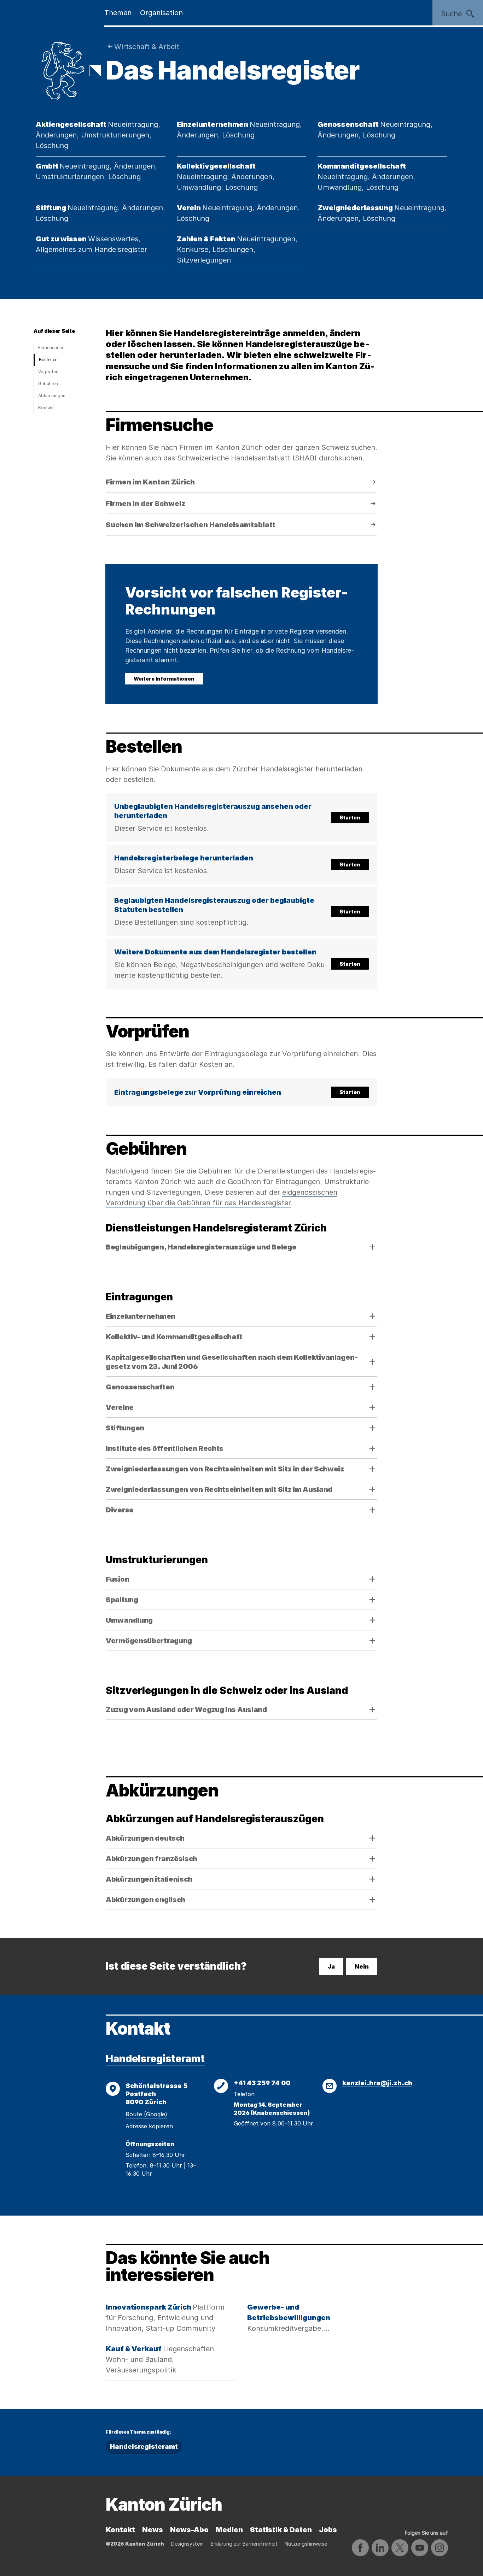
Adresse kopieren (149, 2126)
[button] (241, 818)
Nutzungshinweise (306, 2544)
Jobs (328, 2530)
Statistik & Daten (281, 2530)
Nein (362, 1966)
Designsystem (187, 2544)
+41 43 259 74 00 (262, 2083)
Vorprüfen (48, 372)
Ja (331, 1966)
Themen (118, 13)
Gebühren (48, 384)
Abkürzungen (52, 396)
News (153, 2530)
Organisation (161, 13)
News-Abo (189, 2530)
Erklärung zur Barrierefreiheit (244, 2544)
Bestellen (48, 360)
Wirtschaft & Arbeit (147, 47)
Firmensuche (51, 348)
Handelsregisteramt (155, 2059)
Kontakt (46, 408)
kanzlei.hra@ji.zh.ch (377, 2083)
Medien (229, 2530)
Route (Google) (146, 2114)
